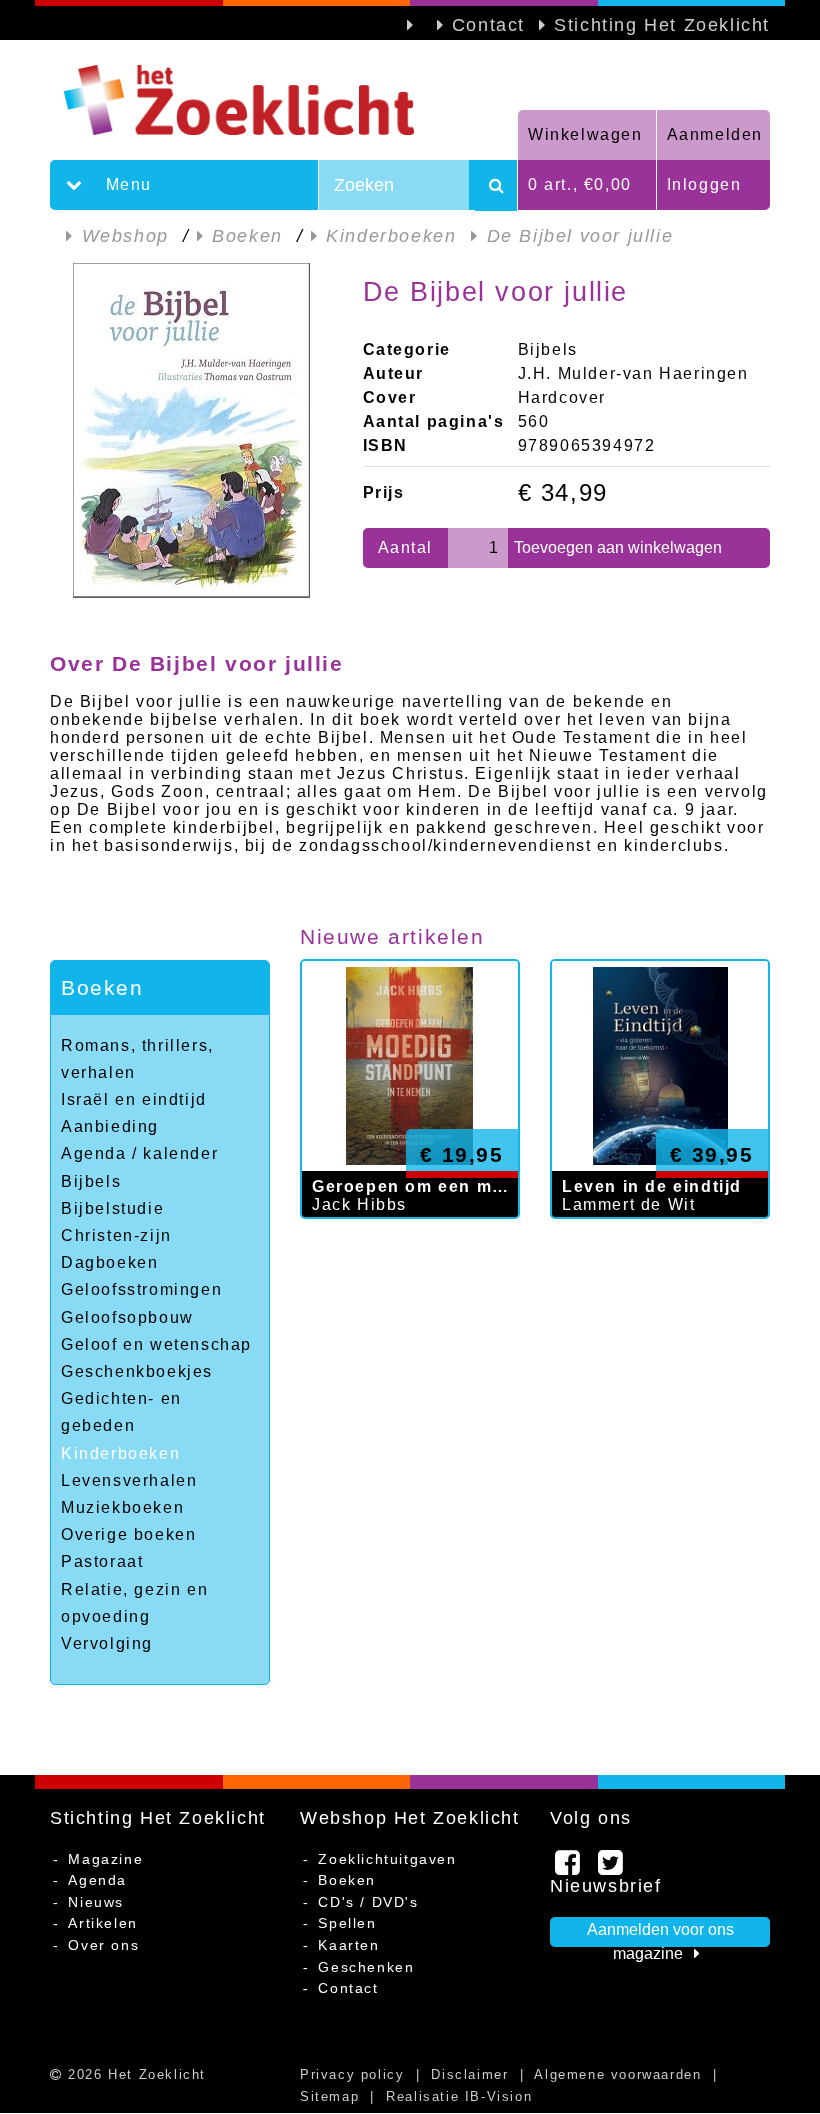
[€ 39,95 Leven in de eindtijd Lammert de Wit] (660, 1238)
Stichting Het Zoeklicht (662, 25)
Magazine (105, 1859)
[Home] (284, 100)
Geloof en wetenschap (156, 1344)
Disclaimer (469, 2074)
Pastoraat (102, 1561)
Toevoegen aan (618, 547)
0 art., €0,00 (580, 184)
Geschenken (366, 1967)
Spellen (347, 1923)
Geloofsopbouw (127, 1317)
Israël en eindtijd (134, 1099)
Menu (126, 184)
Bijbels (91, 1181)
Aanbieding (110, 1126)
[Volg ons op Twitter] (611, 1868)
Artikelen (102, 1923)
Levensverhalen (129, 1480)
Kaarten (348, 1945)
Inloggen (704, 184)
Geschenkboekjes (137, 1371)
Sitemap (329, 2096)
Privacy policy (352, 2074)
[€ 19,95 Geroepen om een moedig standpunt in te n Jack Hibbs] (410, 1238)
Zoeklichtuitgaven (387, 1859)
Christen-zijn (116, 1235)
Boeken (102, 987)
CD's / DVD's (368, 1902)
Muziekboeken (122, 1507)
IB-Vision (498, 2096)
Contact (488, 25)
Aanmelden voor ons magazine (660, 1934)
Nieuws (96, 1902)
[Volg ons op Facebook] (568, 1868)
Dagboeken (109, 1262)
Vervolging (107, 1643)
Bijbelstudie (112, 1208)
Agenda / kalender (139, 1153)
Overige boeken (128, 1534)
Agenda (97, 1880)
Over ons (103, 1945)
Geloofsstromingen (141, 1289)
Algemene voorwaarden (617, 2074)
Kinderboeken (120, 1453)
